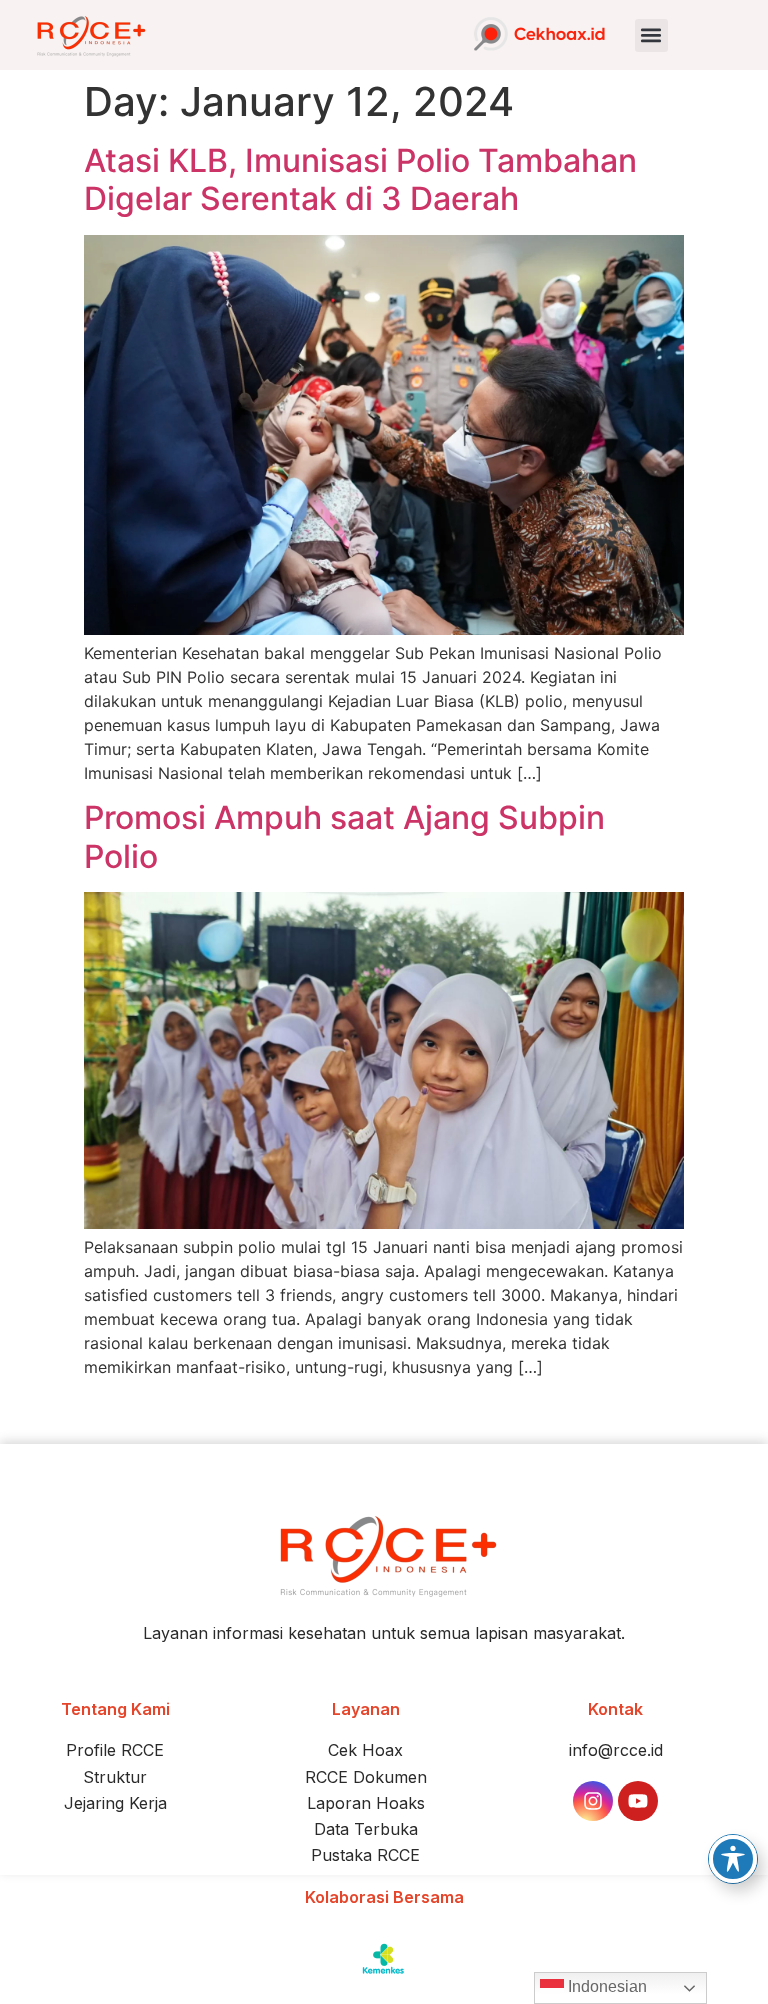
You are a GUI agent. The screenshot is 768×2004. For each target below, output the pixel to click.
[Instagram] (593, 1801)
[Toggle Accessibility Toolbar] (733, 1859)
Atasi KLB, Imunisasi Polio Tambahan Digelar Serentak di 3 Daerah (360, 179)
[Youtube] (638, 1801)
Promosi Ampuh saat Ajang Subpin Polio (344, 836)
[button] (651, 35)
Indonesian (605, 1986)
